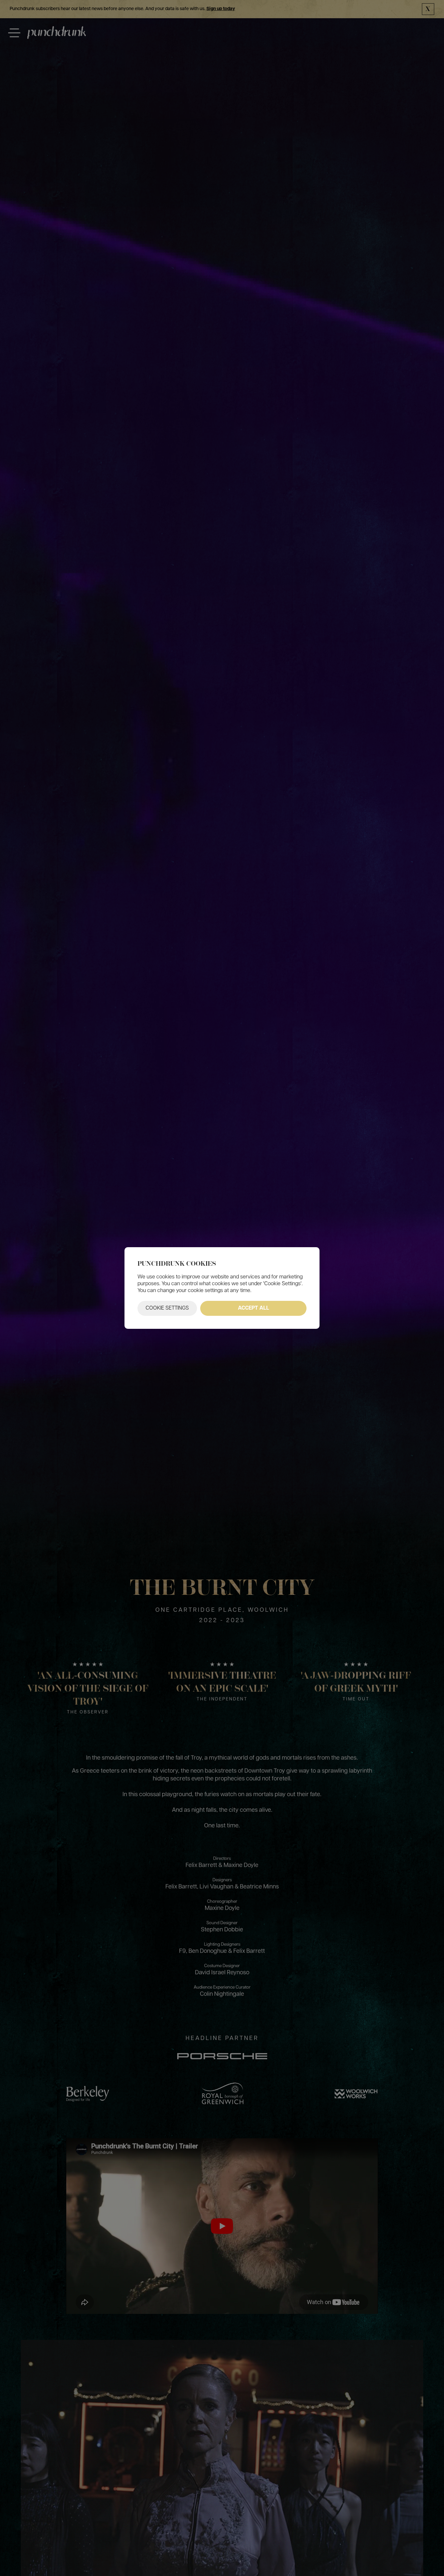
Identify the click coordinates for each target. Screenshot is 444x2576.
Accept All (254, 1308)
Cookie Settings (167, 1308)
